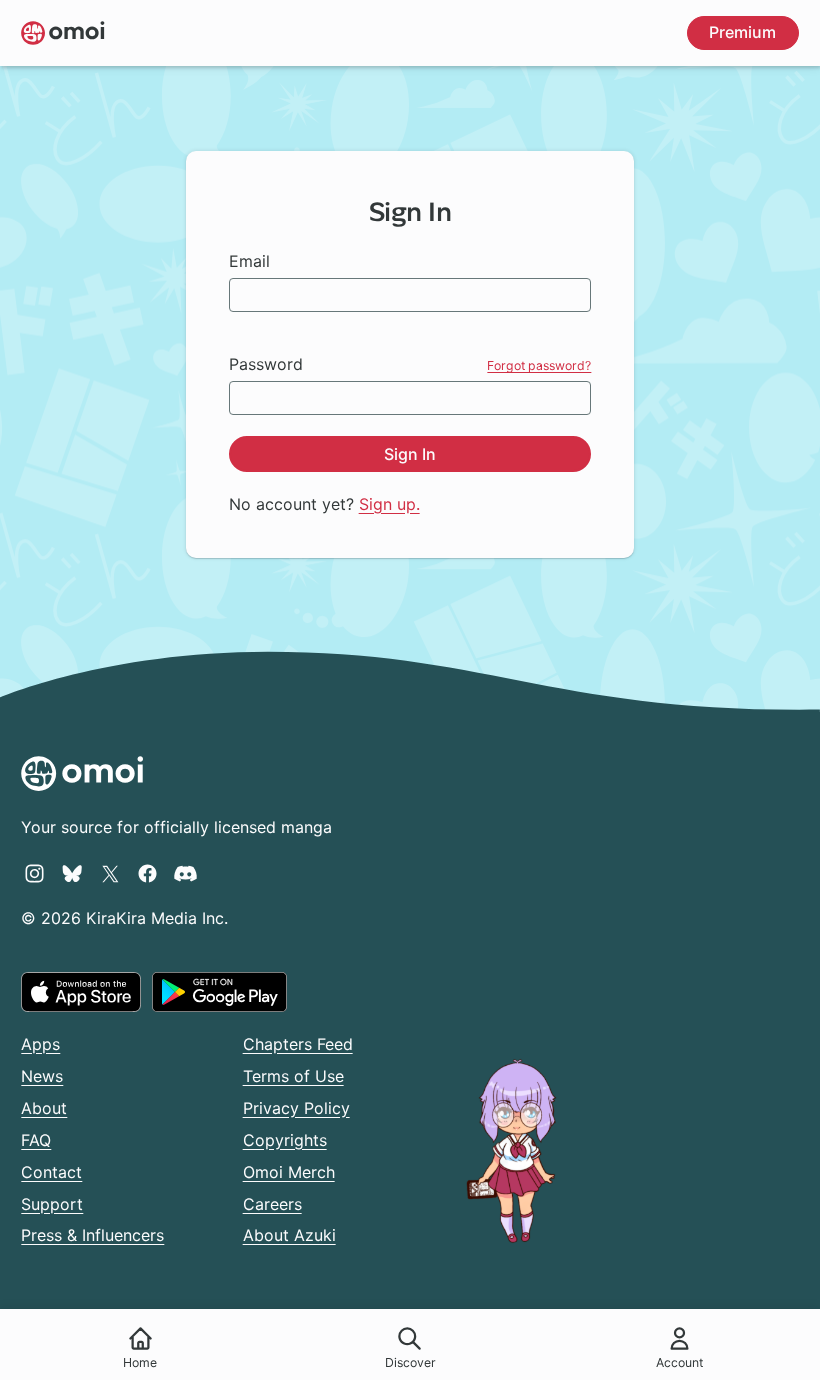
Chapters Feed (298, 1044)
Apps (40, 1044)
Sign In (410, 454)
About (44, 1108)
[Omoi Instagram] (34, 873)
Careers (272, 1204)
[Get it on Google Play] (219, 992)
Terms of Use (293, 1076)
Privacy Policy (296, 1108)
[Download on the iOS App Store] (81, 992)
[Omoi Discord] (185, 873)
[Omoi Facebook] (147, 873)
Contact (51, 1172)
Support (52, 1204)
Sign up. (389, 504)
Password (266, 364)
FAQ (36, 1140)
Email (249, 261)
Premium (742, 32)
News (42, 1076)
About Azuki (289, 1235)
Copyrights (285, 1140)
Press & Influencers (92, 1235)
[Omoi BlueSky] (72, 873)
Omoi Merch (289, 1172)
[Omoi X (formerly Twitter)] (110, 873)
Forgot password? (539, 365)
